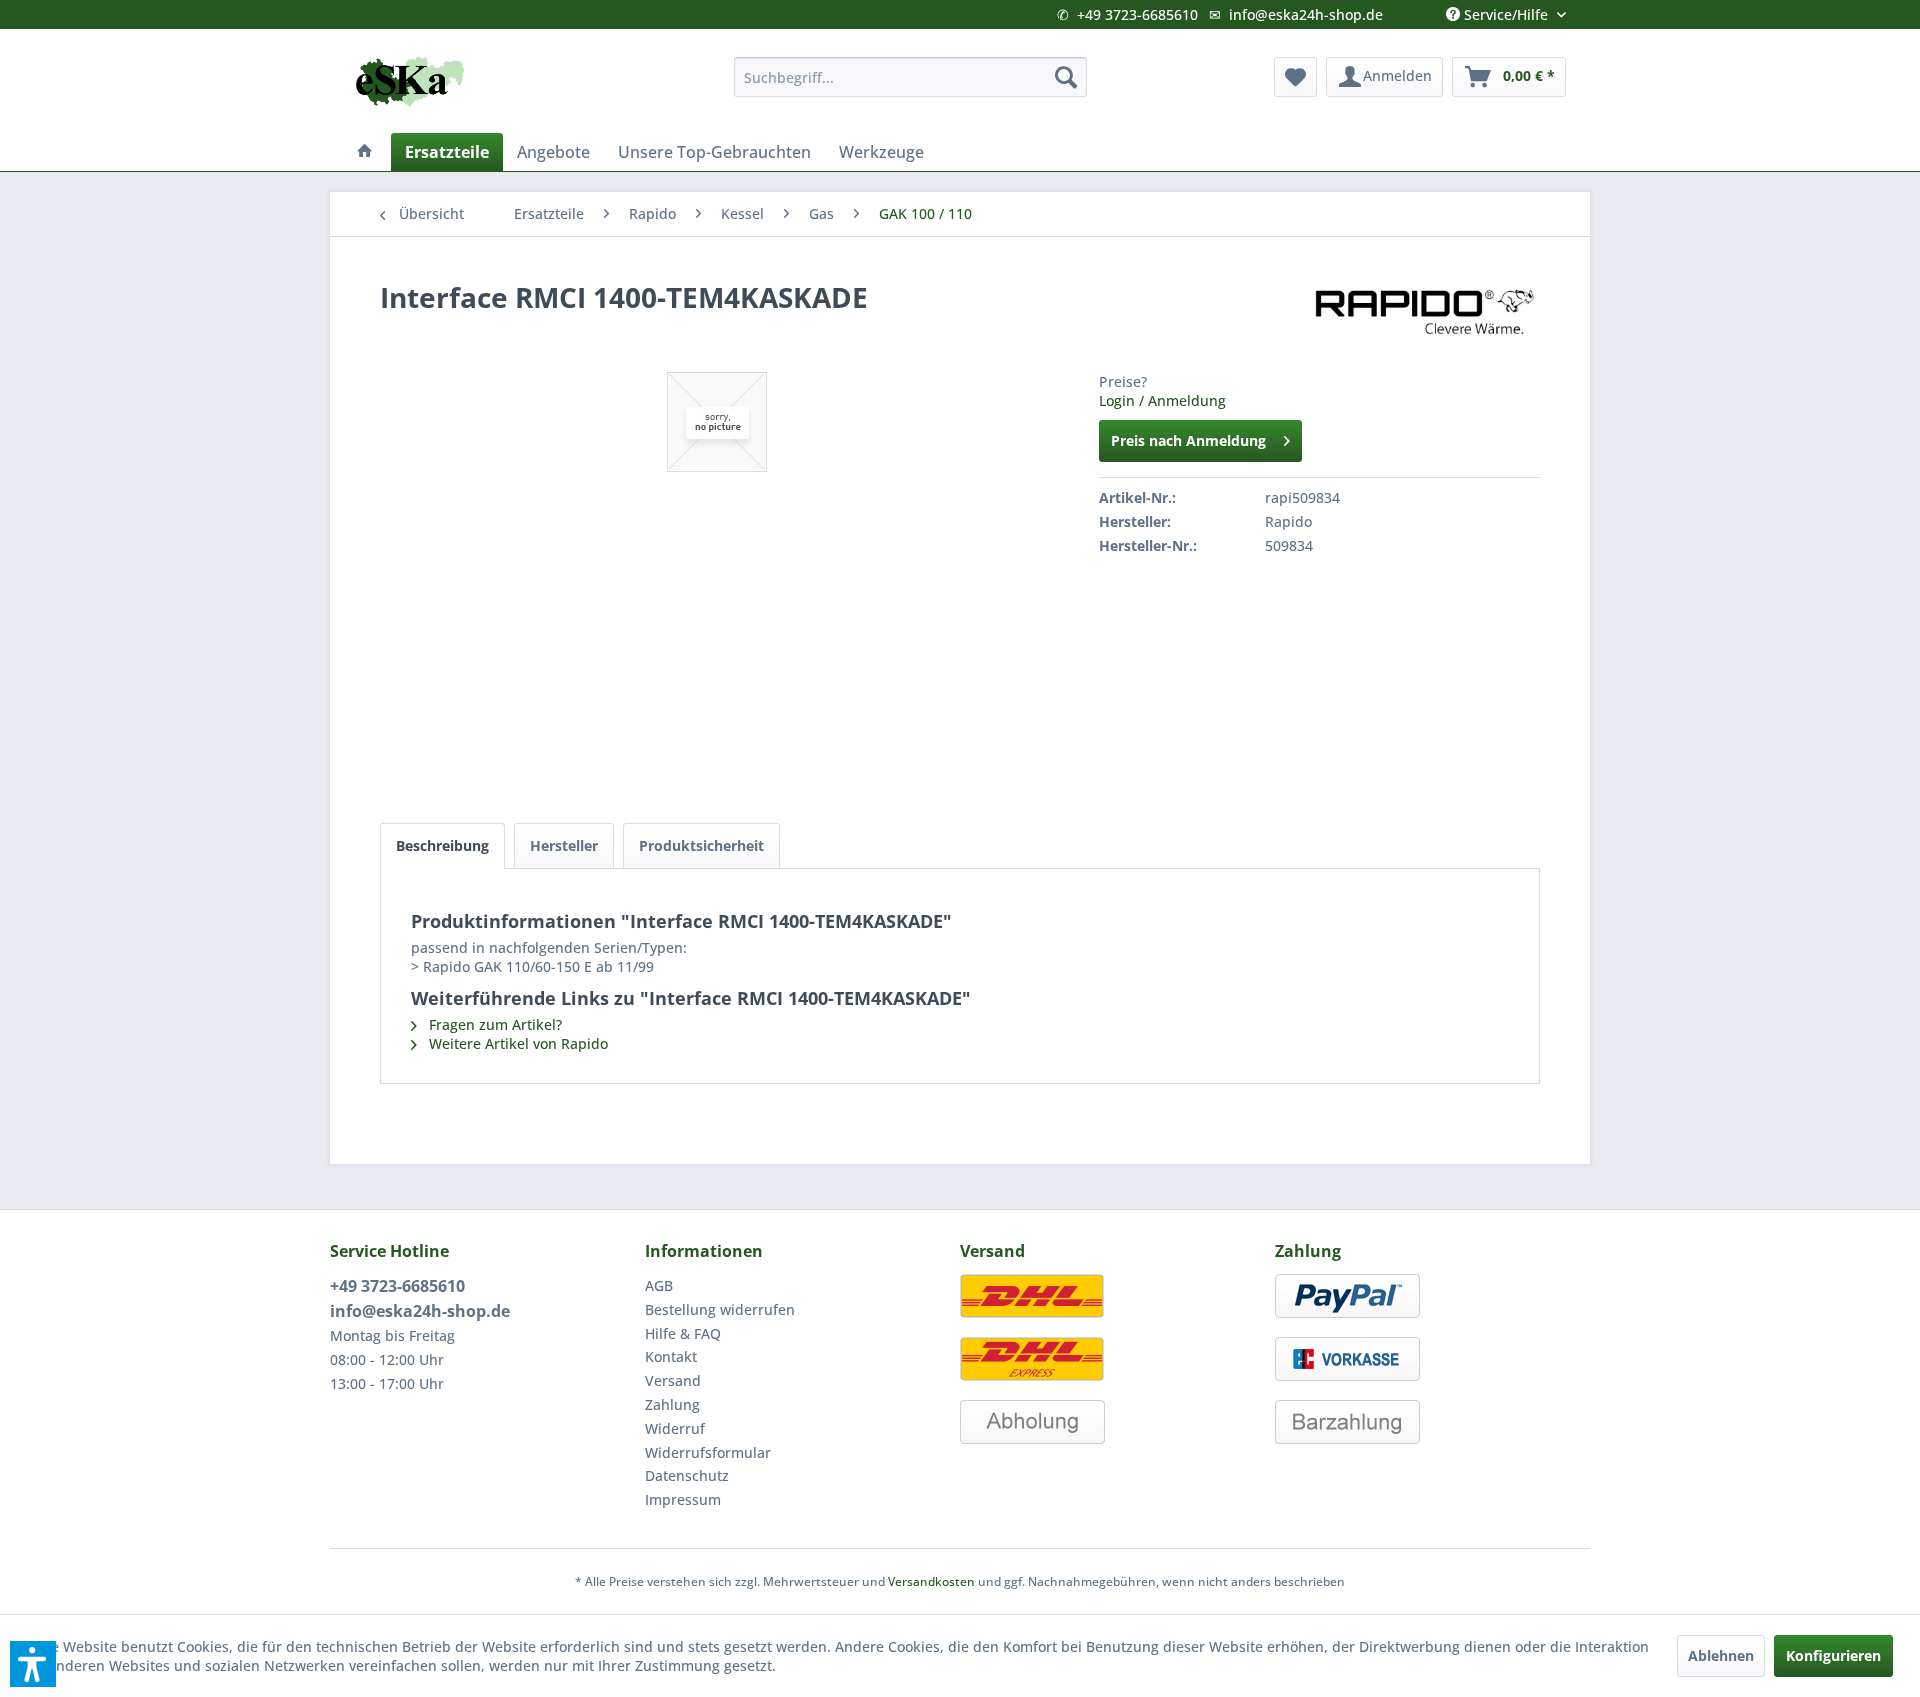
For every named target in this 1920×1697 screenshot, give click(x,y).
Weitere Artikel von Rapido (516, 1043)
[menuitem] (910, 77)
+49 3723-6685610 (1137, 14)
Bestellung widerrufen (720, 1309)
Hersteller (564, 845)
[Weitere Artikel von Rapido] (1424, 317)
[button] (33, 1664)
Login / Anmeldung (1162, 400)
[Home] (365, 152)
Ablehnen (1721, 1655)
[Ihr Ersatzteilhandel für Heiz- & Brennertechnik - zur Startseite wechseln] (410, 82)
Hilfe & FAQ (683, 1333)
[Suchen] (1066, 77)
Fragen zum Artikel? (493, 1024)
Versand (673, 1380)
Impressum (683, 1499)
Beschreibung (442, 845)
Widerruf (675, 1428)
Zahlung (672, 1404)
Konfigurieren (1833, 1655)
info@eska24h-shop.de (1306, 14)
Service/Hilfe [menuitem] (1506, 10)
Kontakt (671, 1356)
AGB (659, 1285)
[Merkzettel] (1295, 77)
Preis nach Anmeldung (1188, 440)
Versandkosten (931, 1581)
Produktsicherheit (701, 845)
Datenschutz (687, 1475)
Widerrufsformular (708, 1452)
